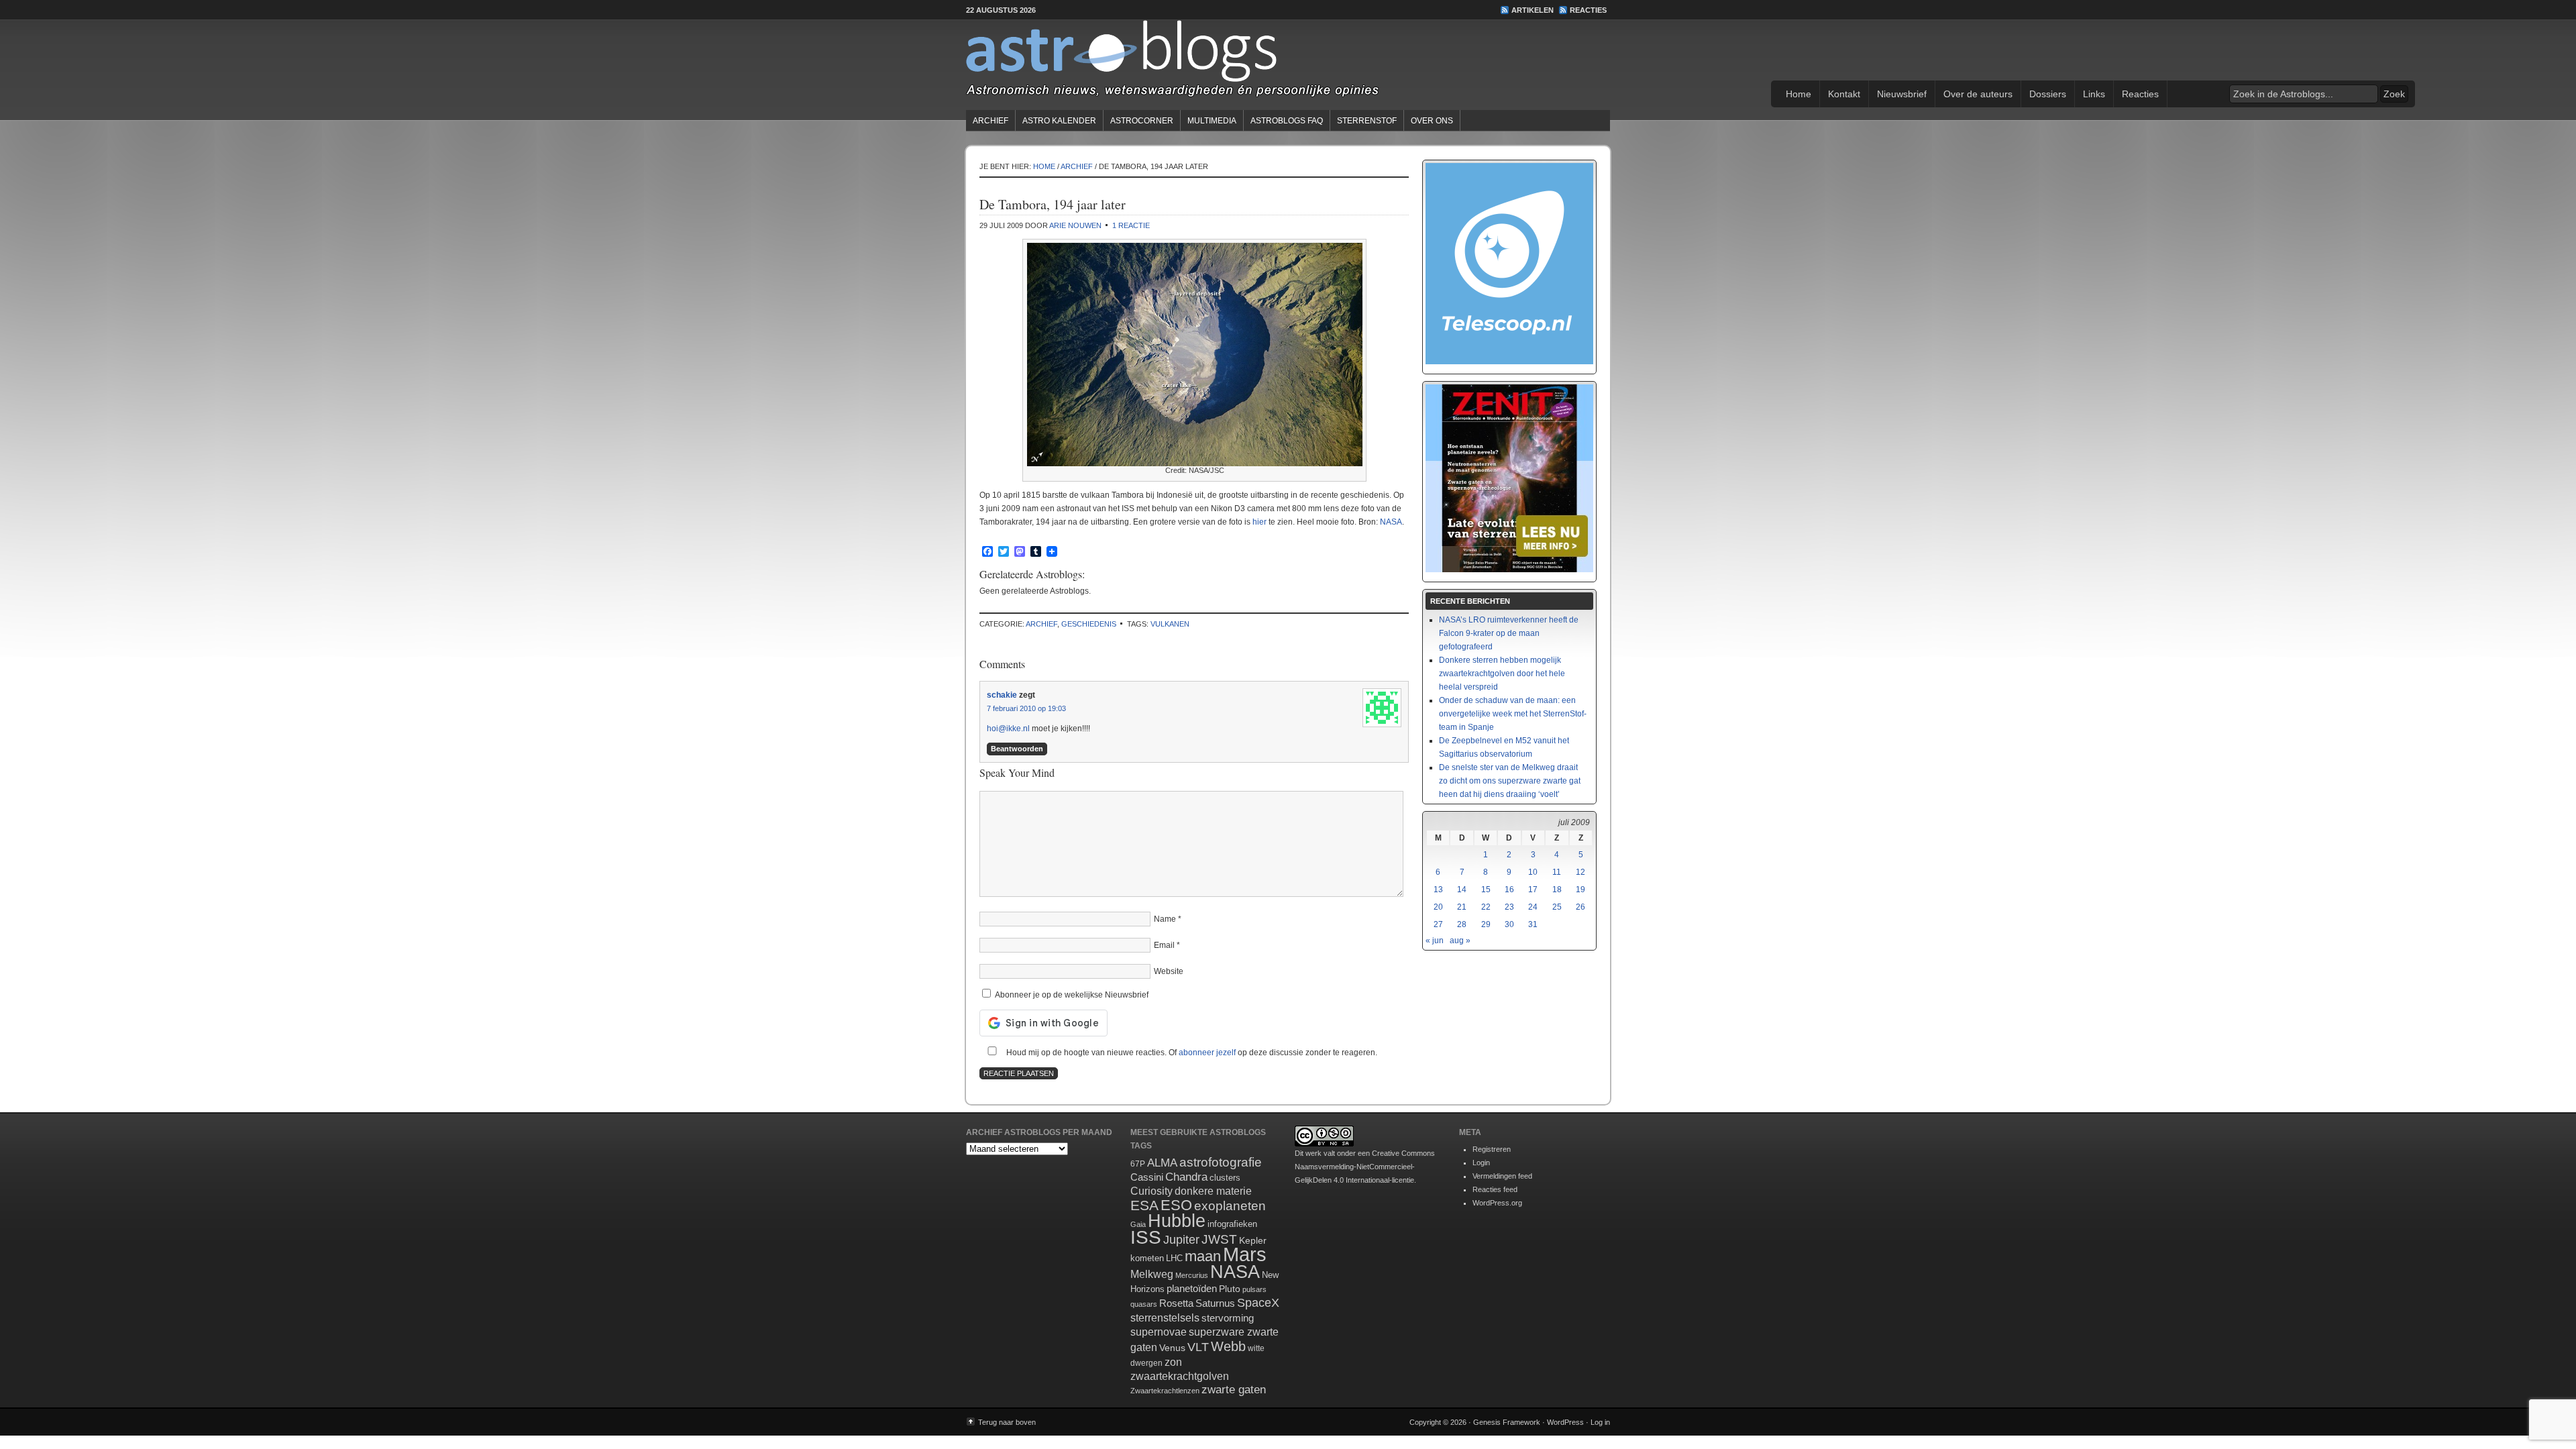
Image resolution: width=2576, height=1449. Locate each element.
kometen (1147, 1258)
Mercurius (1192, 1275)
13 (1438, 890)
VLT (1198, 1347)
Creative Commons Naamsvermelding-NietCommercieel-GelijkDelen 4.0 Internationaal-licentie (1365, 1167)
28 (1462, 924)
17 (1533, 890)
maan (1203, 1256)
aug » (1460, 941)
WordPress (1565, 1422)
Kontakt (1844, 94)
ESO (1176, 1205)
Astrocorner (1142, 121)
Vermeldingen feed (1502, 1176)
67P (1138, 1164)
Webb (1228, 1346)
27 (1438, 924)
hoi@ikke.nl (1008, 729)
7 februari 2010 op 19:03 (1026, 708)
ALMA (1162, 1163)
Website (1169, 971)
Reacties (1588, 10)
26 (1580, 907)
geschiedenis (1089, 624)
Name (1165, 919)
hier (1259, 522)
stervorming (1228, 1318)
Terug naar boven (1007, 1422)
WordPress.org (1497, 1203)
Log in (1600, 1422)
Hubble (1177, 1221)
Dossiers (2048, 94)
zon (1173, 1362)
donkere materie (1213, 1191)
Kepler (1253, 1240)
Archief (990, 121)
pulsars (1254, 1289)
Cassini (1147, 1177)
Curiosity (1151, 1191)
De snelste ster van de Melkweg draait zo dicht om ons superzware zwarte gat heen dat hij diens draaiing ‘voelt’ (1510, 781)
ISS (1146, 1237)
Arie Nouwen (1075, 225)
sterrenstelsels (1165, 1318)
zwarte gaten (1234, 1390)
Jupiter (1181, 1240)
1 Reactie (1131, 225)
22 (1486, 907)
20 (1438, 907)
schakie (1002, 695)
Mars (1245, 1254)
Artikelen (1533, 10)
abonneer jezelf (1207, 1053)
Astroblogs (1288, 63)
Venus (1172, 1348)
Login (1481, 1163)
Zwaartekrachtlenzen (1165, 1391)
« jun (1435, 941)
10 (1533, 872)
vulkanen (1170, 624)
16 (1509, 890)
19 (1580, 890)
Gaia (1138, 1224)
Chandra (1186, 1177)
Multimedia (1212, 121)
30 (1509, 924)
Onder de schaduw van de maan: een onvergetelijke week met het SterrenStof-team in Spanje (1513, 714)
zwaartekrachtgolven (1180, 1376)
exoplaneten (1230, 1206)
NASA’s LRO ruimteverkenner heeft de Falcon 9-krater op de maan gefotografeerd (1509, 633)
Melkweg (1152, 1274)
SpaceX (1258, 1303)
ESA (1144, 1205)
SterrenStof (1367, 121)
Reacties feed (1495, 1189)
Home (1799, 94)
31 (1533, 924)
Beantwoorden (1017, 749)
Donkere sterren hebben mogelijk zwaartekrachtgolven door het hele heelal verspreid (1502, 674)
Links (2094, 94)
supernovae (1159, 1332)
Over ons (1432, 121)
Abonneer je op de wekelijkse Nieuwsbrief (1071, 995)
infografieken (1232, 1224)
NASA (1391, 522)
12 (1580, 872)
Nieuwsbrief (1902, 94)
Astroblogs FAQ (1287, 121)
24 (1533, 907)
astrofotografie (1221, 1162)
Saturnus (1215, 1303)
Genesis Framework (1507, 1422)
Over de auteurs (1978, 94)
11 (1557, 872)
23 (1509, 907)
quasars (1144, 1304)
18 (1557, 890)
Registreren (1492, 1149)
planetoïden (1192, 1288)
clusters (1225, 1178)
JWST (1219, 1239)
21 (1462, 907)
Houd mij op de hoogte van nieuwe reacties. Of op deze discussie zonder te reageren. (1191, 1053)
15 (1486, 890)
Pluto (1230, 1289)
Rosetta (1176, 1303)
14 (1462, 890)
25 (1557, 907)
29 (1486, 924)
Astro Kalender (1059, 121)
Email (1164, 945)
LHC (1174, 1258)
